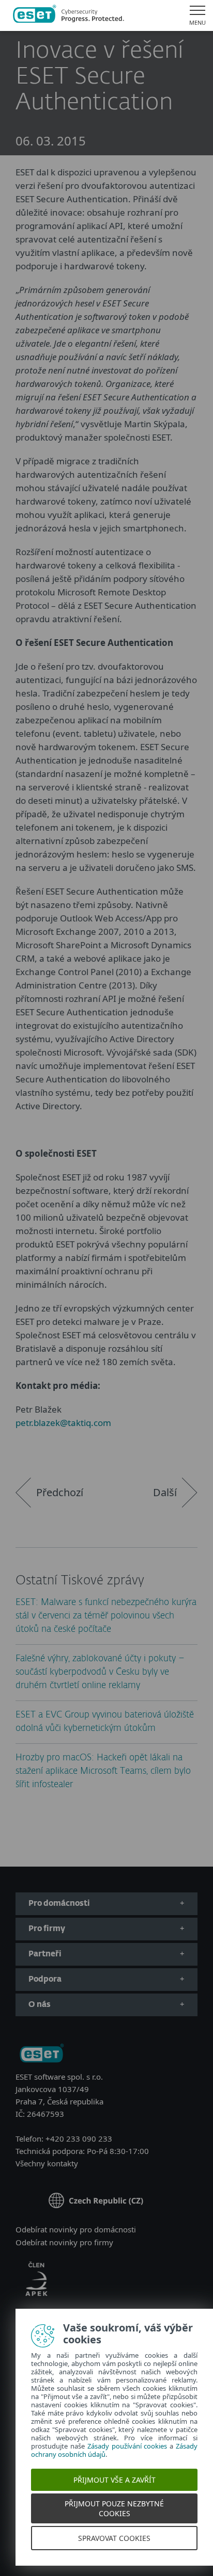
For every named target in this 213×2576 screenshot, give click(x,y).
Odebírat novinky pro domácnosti (76, 2229)
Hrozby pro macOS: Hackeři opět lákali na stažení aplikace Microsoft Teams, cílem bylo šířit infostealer (103, 1771)
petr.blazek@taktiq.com (63, 1423)
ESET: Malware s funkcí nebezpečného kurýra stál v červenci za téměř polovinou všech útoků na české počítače (106, 1616)
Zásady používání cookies (127, 2446)
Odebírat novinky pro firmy (64, 2242)
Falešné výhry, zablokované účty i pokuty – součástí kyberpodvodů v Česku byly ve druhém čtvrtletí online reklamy (100, 1672)
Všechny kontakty (47, 2163)
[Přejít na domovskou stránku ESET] (69, 15)
